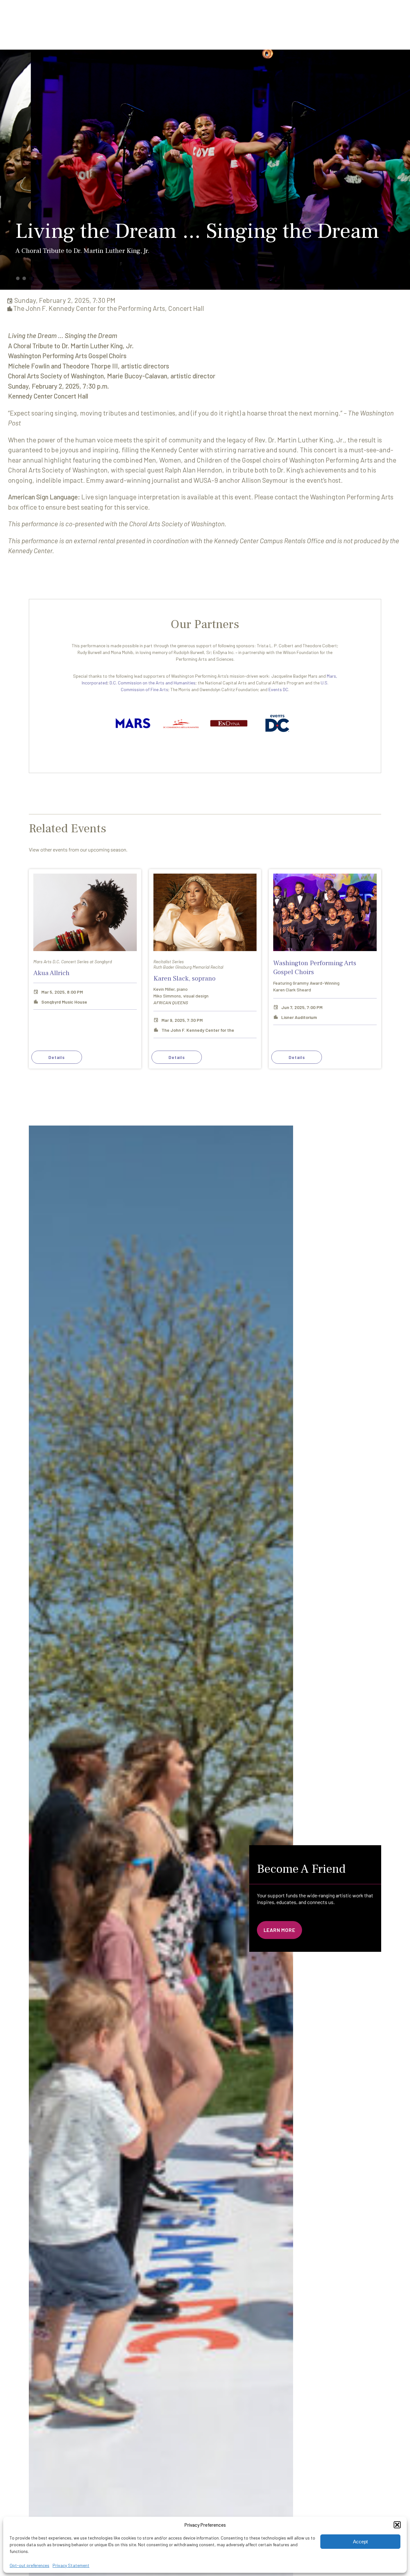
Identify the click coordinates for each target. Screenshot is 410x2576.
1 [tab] (18, 278)
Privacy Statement (71, 2565)
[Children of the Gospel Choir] (325, 912)
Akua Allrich (51, 973)
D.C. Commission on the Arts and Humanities (152, 683)
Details (57, 1057)
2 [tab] (24, 278)
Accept (360, 2542)
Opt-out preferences (29, 2565)
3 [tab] (31, 278)
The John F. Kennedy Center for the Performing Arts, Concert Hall (109, 308)
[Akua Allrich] (85, 912)
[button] (397, 2525)
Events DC (278, 689)
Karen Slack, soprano (184, 978)
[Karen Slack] (205, 912)
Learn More (279, 1930)
